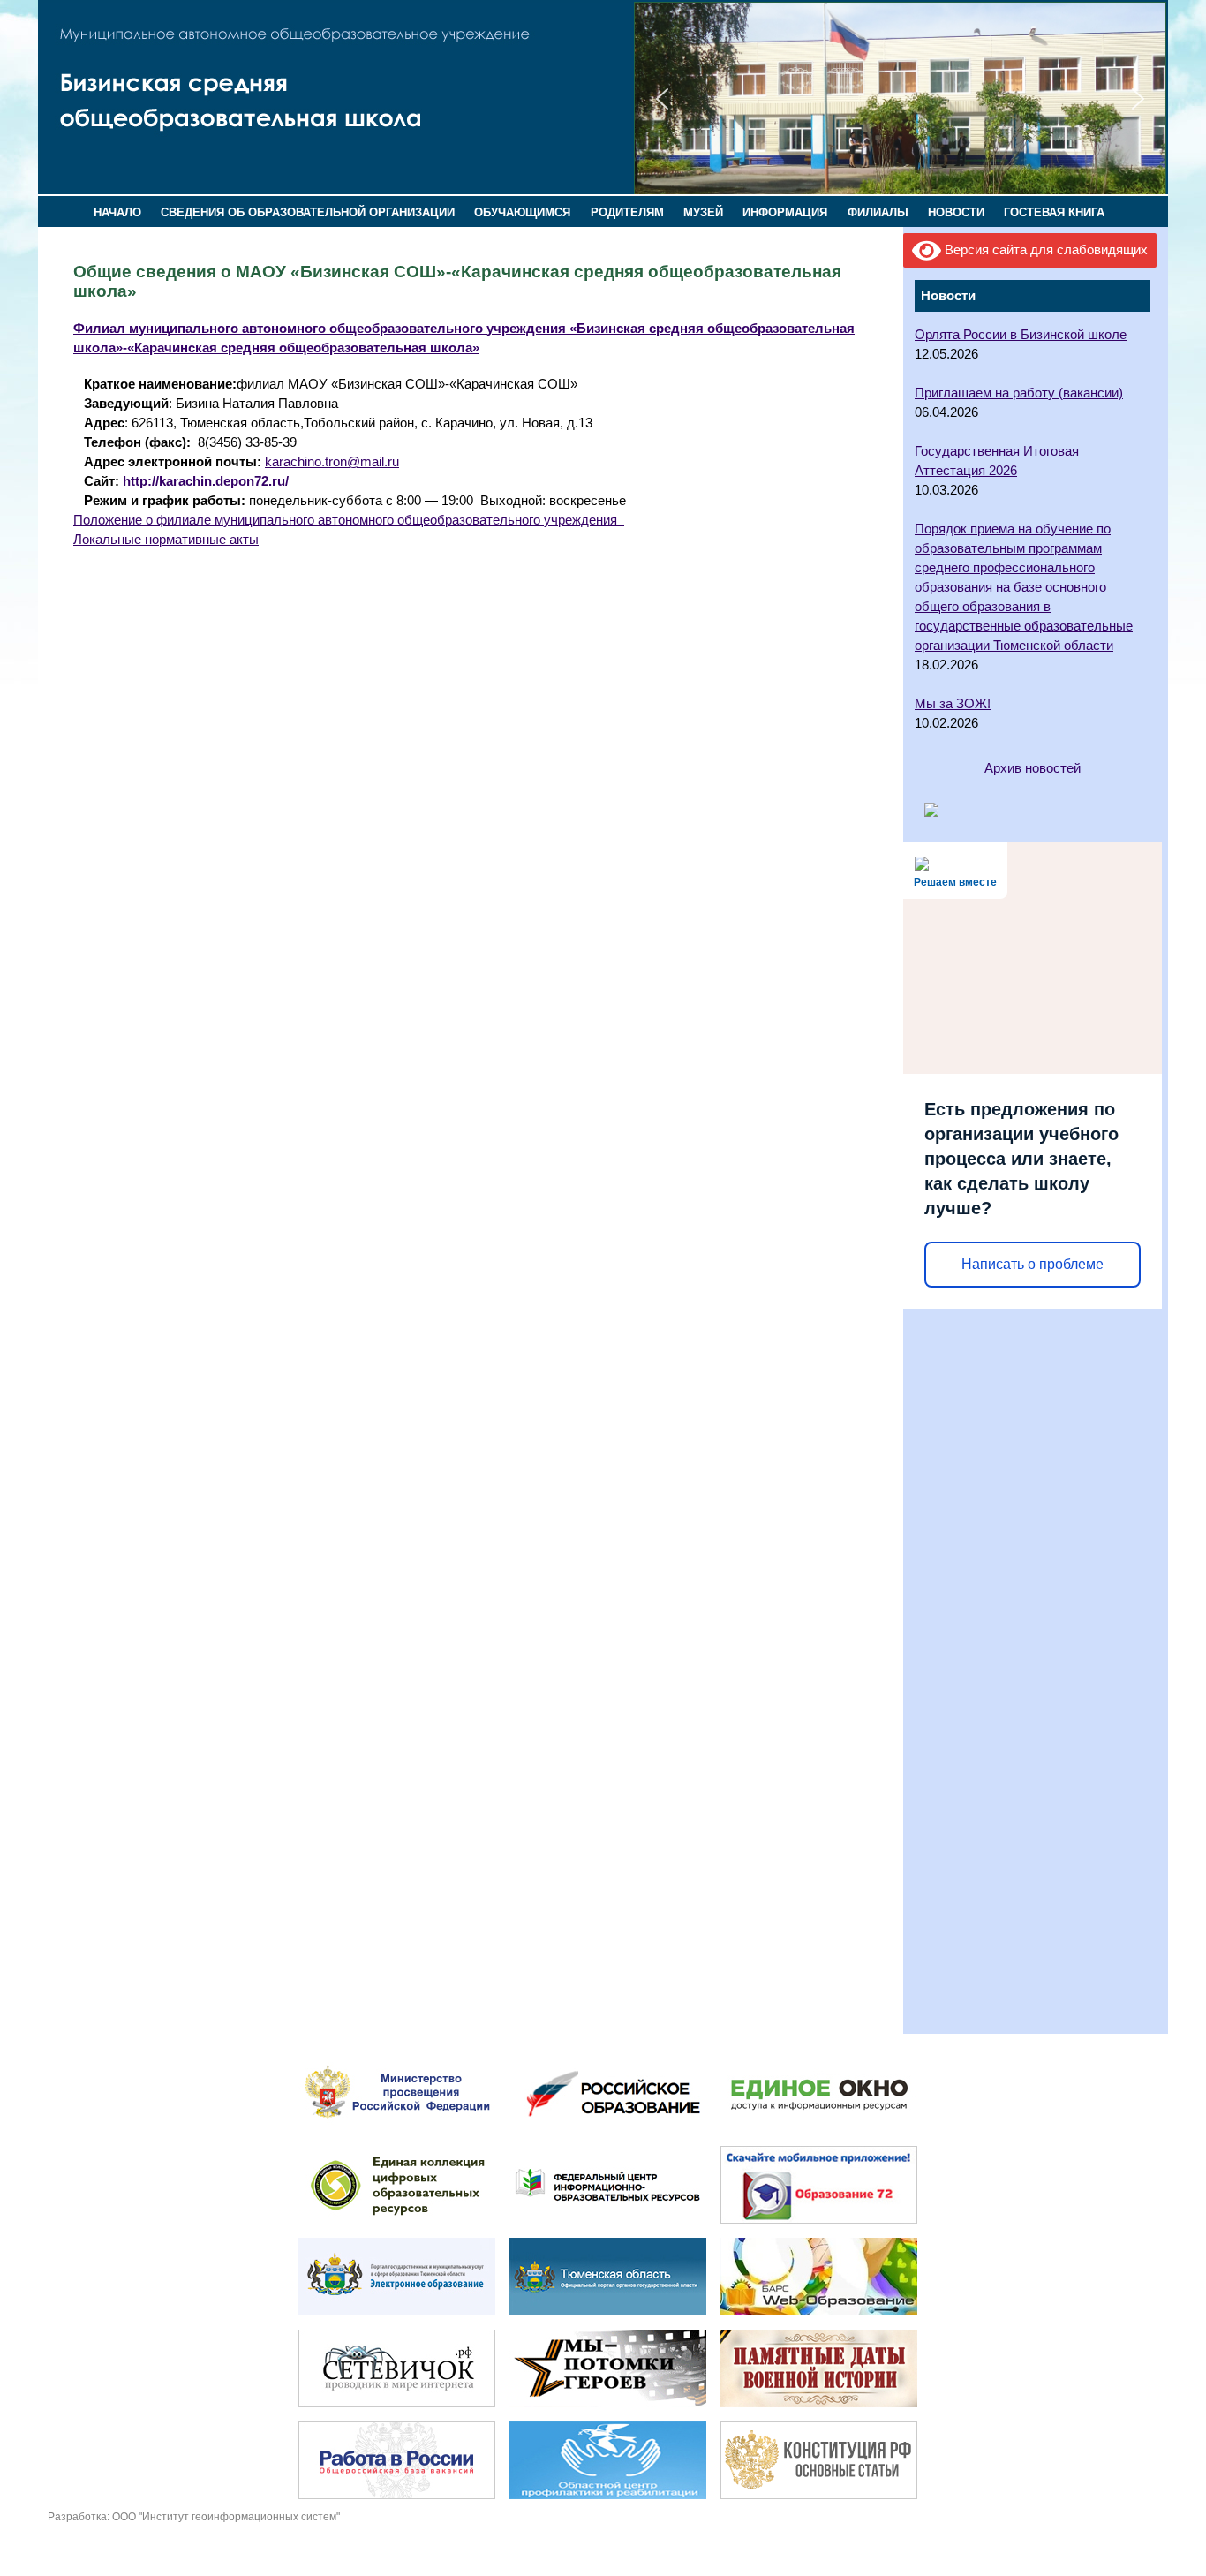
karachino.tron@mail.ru (332, 462)
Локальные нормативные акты (166, 540)
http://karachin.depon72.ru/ (206, 481)
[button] (662, 99)
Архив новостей (1033, 768)
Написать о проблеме (1033, 1264)
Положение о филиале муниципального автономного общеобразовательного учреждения (349, 520)
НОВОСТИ (956, 212)
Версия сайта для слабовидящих (1044, 250)
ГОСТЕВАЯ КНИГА (1054, 212)
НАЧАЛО (117, 212)
